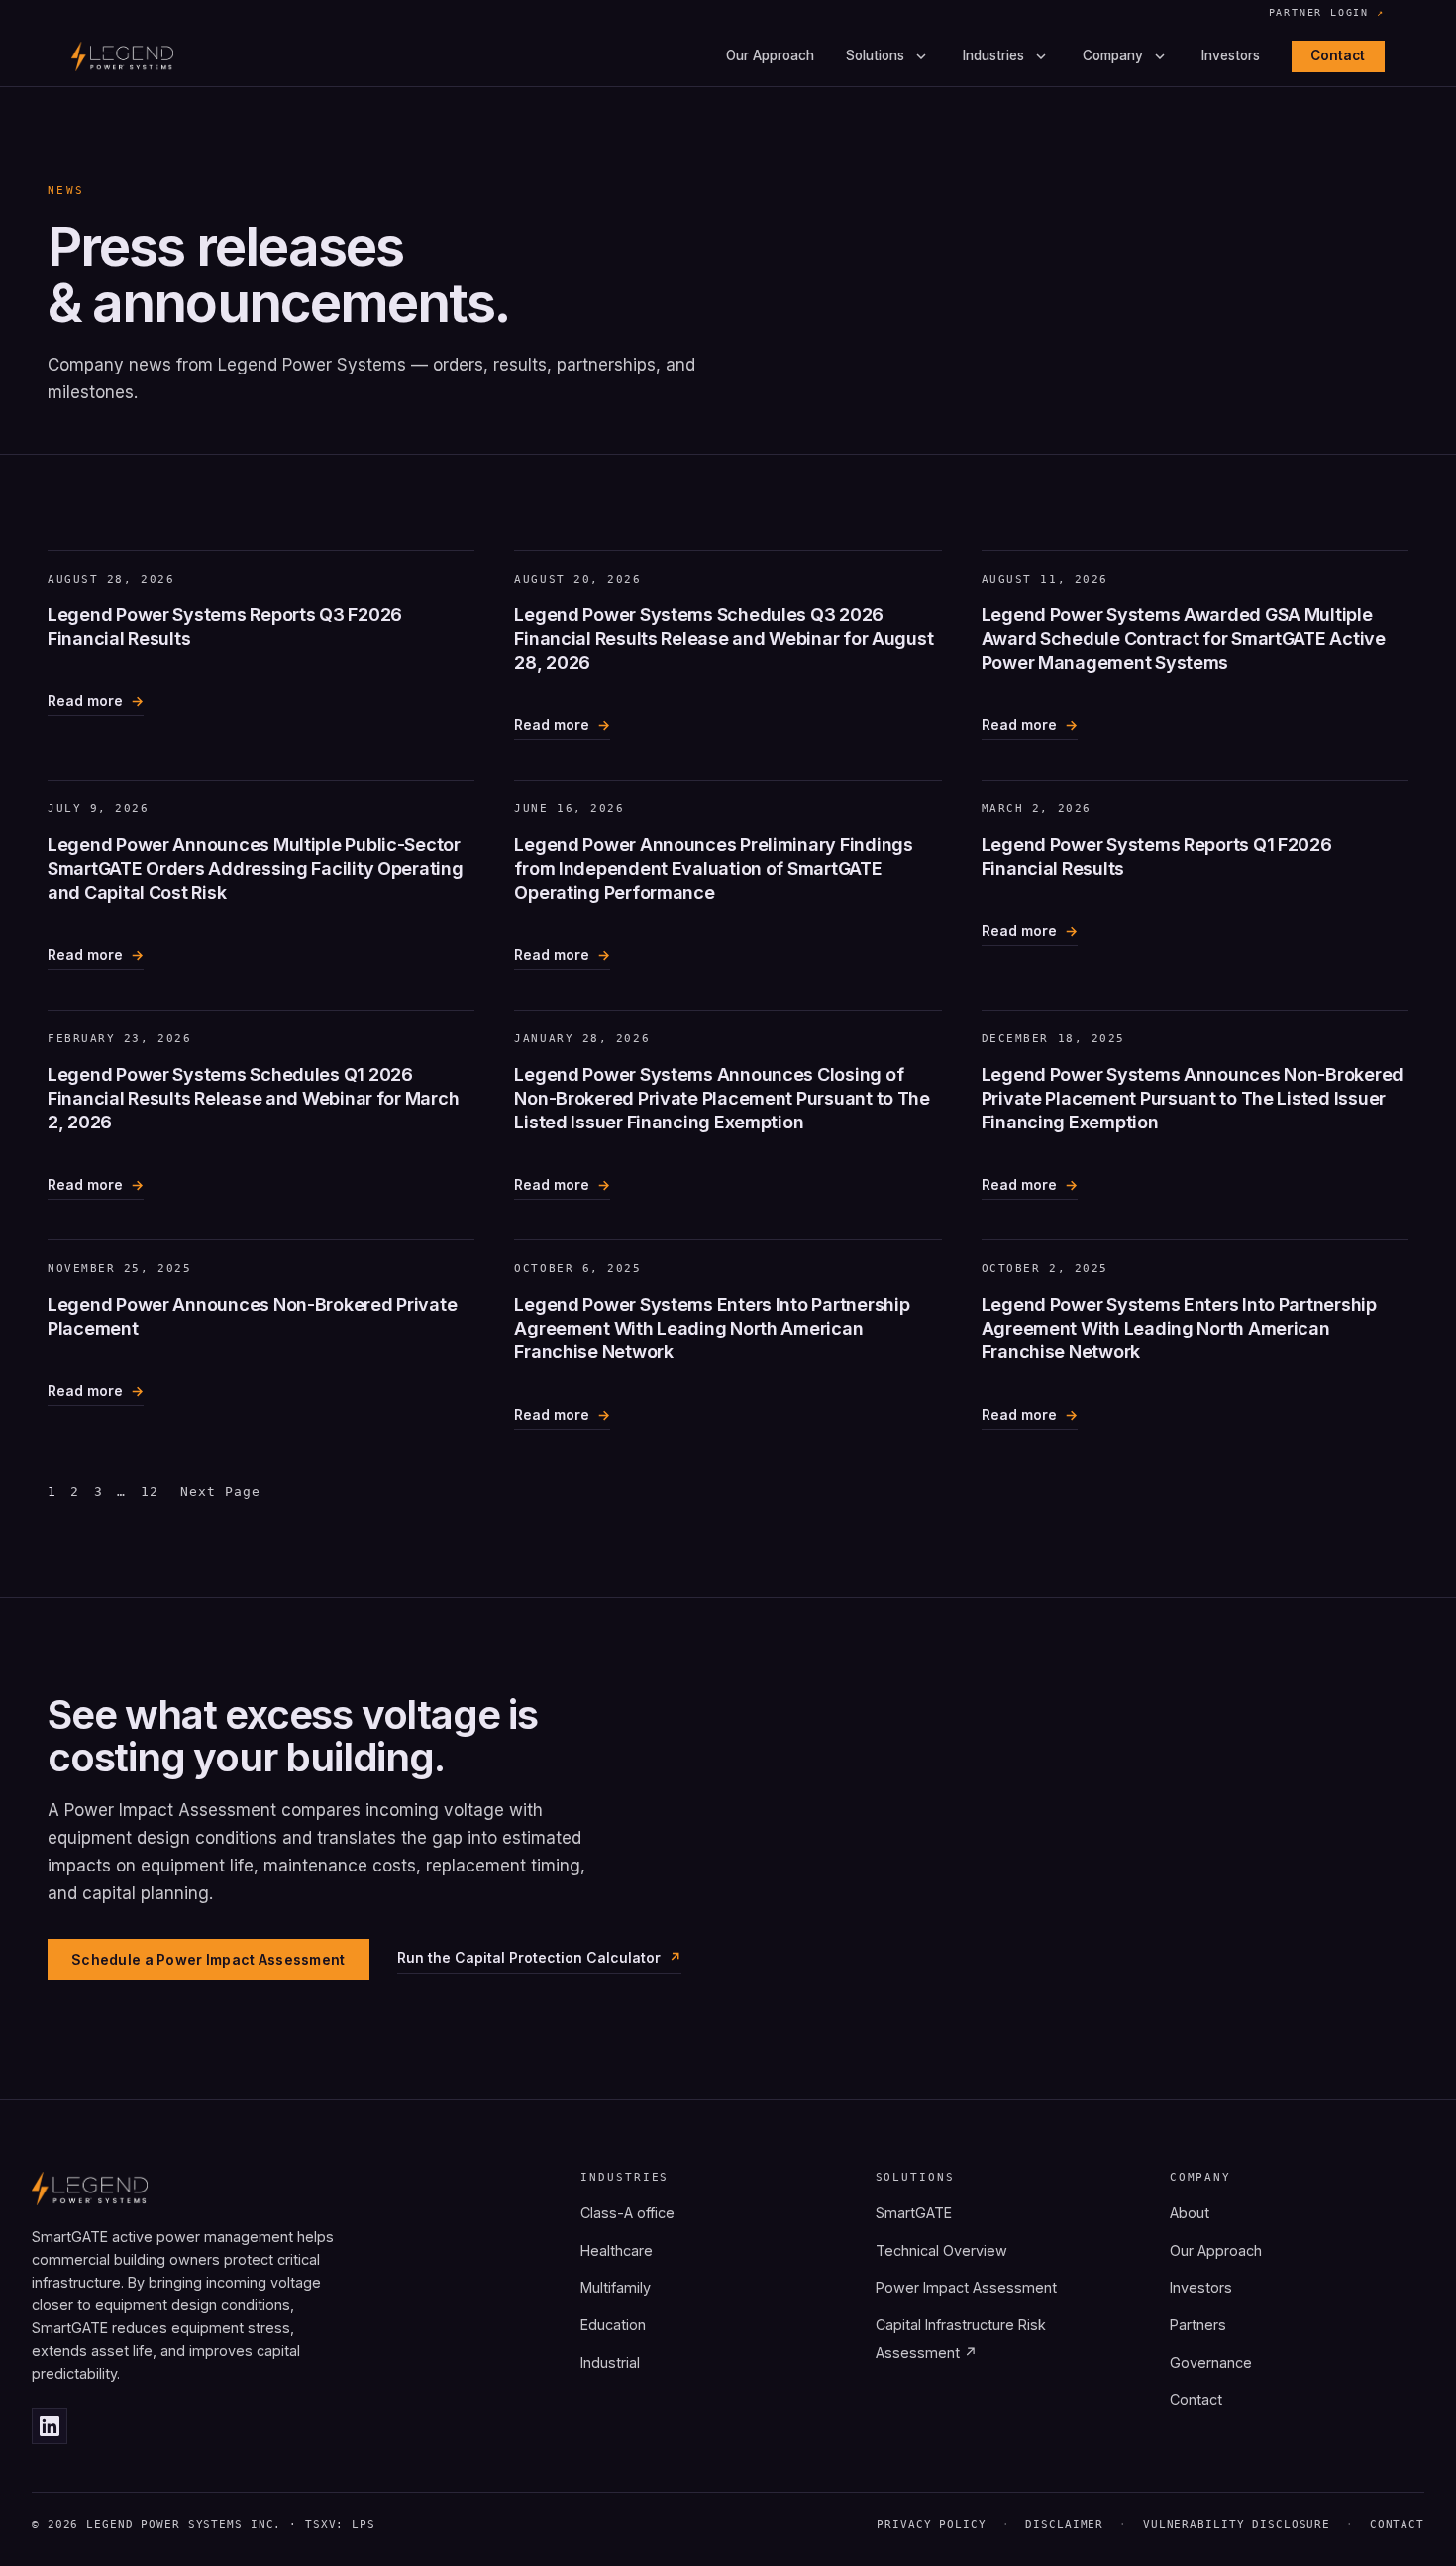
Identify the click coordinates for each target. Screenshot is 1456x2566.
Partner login (1327, 14)
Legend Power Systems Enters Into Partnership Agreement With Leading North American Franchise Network (712, 1329)
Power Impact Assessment (966, 2287)
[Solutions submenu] (921, 56)
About (1190, 2213)
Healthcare (617, 2250)
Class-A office (627, 2213)
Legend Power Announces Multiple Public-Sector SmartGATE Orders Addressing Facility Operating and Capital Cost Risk (256, 869)
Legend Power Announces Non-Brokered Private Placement (252, 1316)
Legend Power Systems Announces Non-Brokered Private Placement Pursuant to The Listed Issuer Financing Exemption (1193, 1099)
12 (150, 1492)
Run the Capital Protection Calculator (529, 1957)
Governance (1211, 2362)
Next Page (220, 1492)
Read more (85, 704)
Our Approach (770, 56)
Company (1113, 56)
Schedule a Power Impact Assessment (208, 1959)
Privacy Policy (931, 2525)
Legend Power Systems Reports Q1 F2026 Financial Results (1157, 856)
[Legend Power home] (122, 56)
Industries (993, 56)
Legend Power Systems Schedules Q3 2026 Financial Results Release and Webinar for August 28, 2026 (724, 639)
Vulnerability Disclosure (1237, 2525)
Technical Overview (941, 2250)
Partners (1198, 2325)
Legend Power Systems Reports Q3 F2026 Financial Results (225, 627)
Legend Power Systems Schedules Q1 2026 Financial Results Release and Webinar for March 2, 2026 (253, 1099)
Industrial (610, 2362)
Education (613, 2325)
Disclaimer (1064, 2525)
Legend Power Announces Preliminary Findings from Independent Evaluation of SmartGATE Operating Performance (713, 869)
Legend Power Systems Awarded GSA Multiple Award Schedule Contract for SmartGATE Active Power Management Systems (1184, 639)
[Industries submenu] (1041, 56)
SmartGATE (914, 2213)
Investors (1231, 56)
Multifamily (616, 2287)
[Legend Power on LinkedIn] (50, 2426)
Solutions (875, 56)
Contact (1338, 55)
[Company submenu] (1160, 56)
